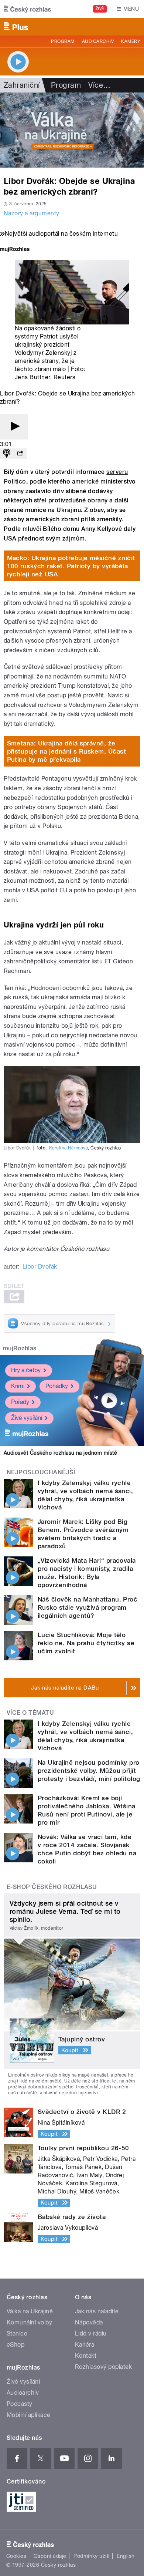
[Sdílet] (20, 454)
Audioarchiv (98, 41)
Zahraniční (22, 85)
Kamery (131, 41)
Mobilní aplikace (29, 2415)
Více (99, 85)
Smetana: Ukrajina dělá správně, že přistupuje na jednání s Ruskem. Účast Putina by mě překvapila (67, 751)
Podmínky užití (92, 2556)
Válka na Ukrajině (30, 2311)
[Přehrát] (14, 427)
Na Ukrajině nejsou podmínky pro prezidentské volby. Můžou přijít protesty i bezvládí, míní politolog (89, 1771)
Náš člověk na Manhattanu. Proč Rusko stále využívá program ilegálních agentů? (88, 1607)
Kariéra (85, 2345)
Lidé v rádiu (91, 2333)
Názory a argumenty (32, 213)
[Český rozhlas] (27, 9)
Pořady (20, 1402)
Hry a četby (26, 1370)
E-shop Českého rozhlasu (52, 1887)
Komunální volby (29, 2322)
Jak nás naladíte (97, 2311)
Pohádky (57, 1386)
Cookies (16, 2556)
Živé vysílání (27, 1418)
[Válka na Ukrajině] (72, 130)
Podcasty (20, 2404)
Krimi (18, 1386)
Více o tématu (30, 1713)
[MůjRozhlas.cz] (15, 250)
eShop (16, 2345)
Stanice (17, 2333)
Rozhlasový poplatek (103, 2367)
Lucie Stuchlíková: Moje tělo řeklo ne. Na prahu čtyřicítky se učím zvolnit (86, 1643)
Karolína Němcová (69, 1148)
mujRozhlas (20, 1348)
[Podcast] (7, 454)
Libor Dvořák (40, 1267)
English (126, 2556)
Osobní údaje (50, 2556)
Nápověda (89, 2322)
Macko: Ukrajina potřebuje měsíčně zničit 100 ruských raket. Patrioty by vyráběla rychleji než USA (71, 566)
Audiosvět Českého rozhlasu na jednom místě (60, 1453)
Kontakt (86, 2356)
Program (63, 41)
